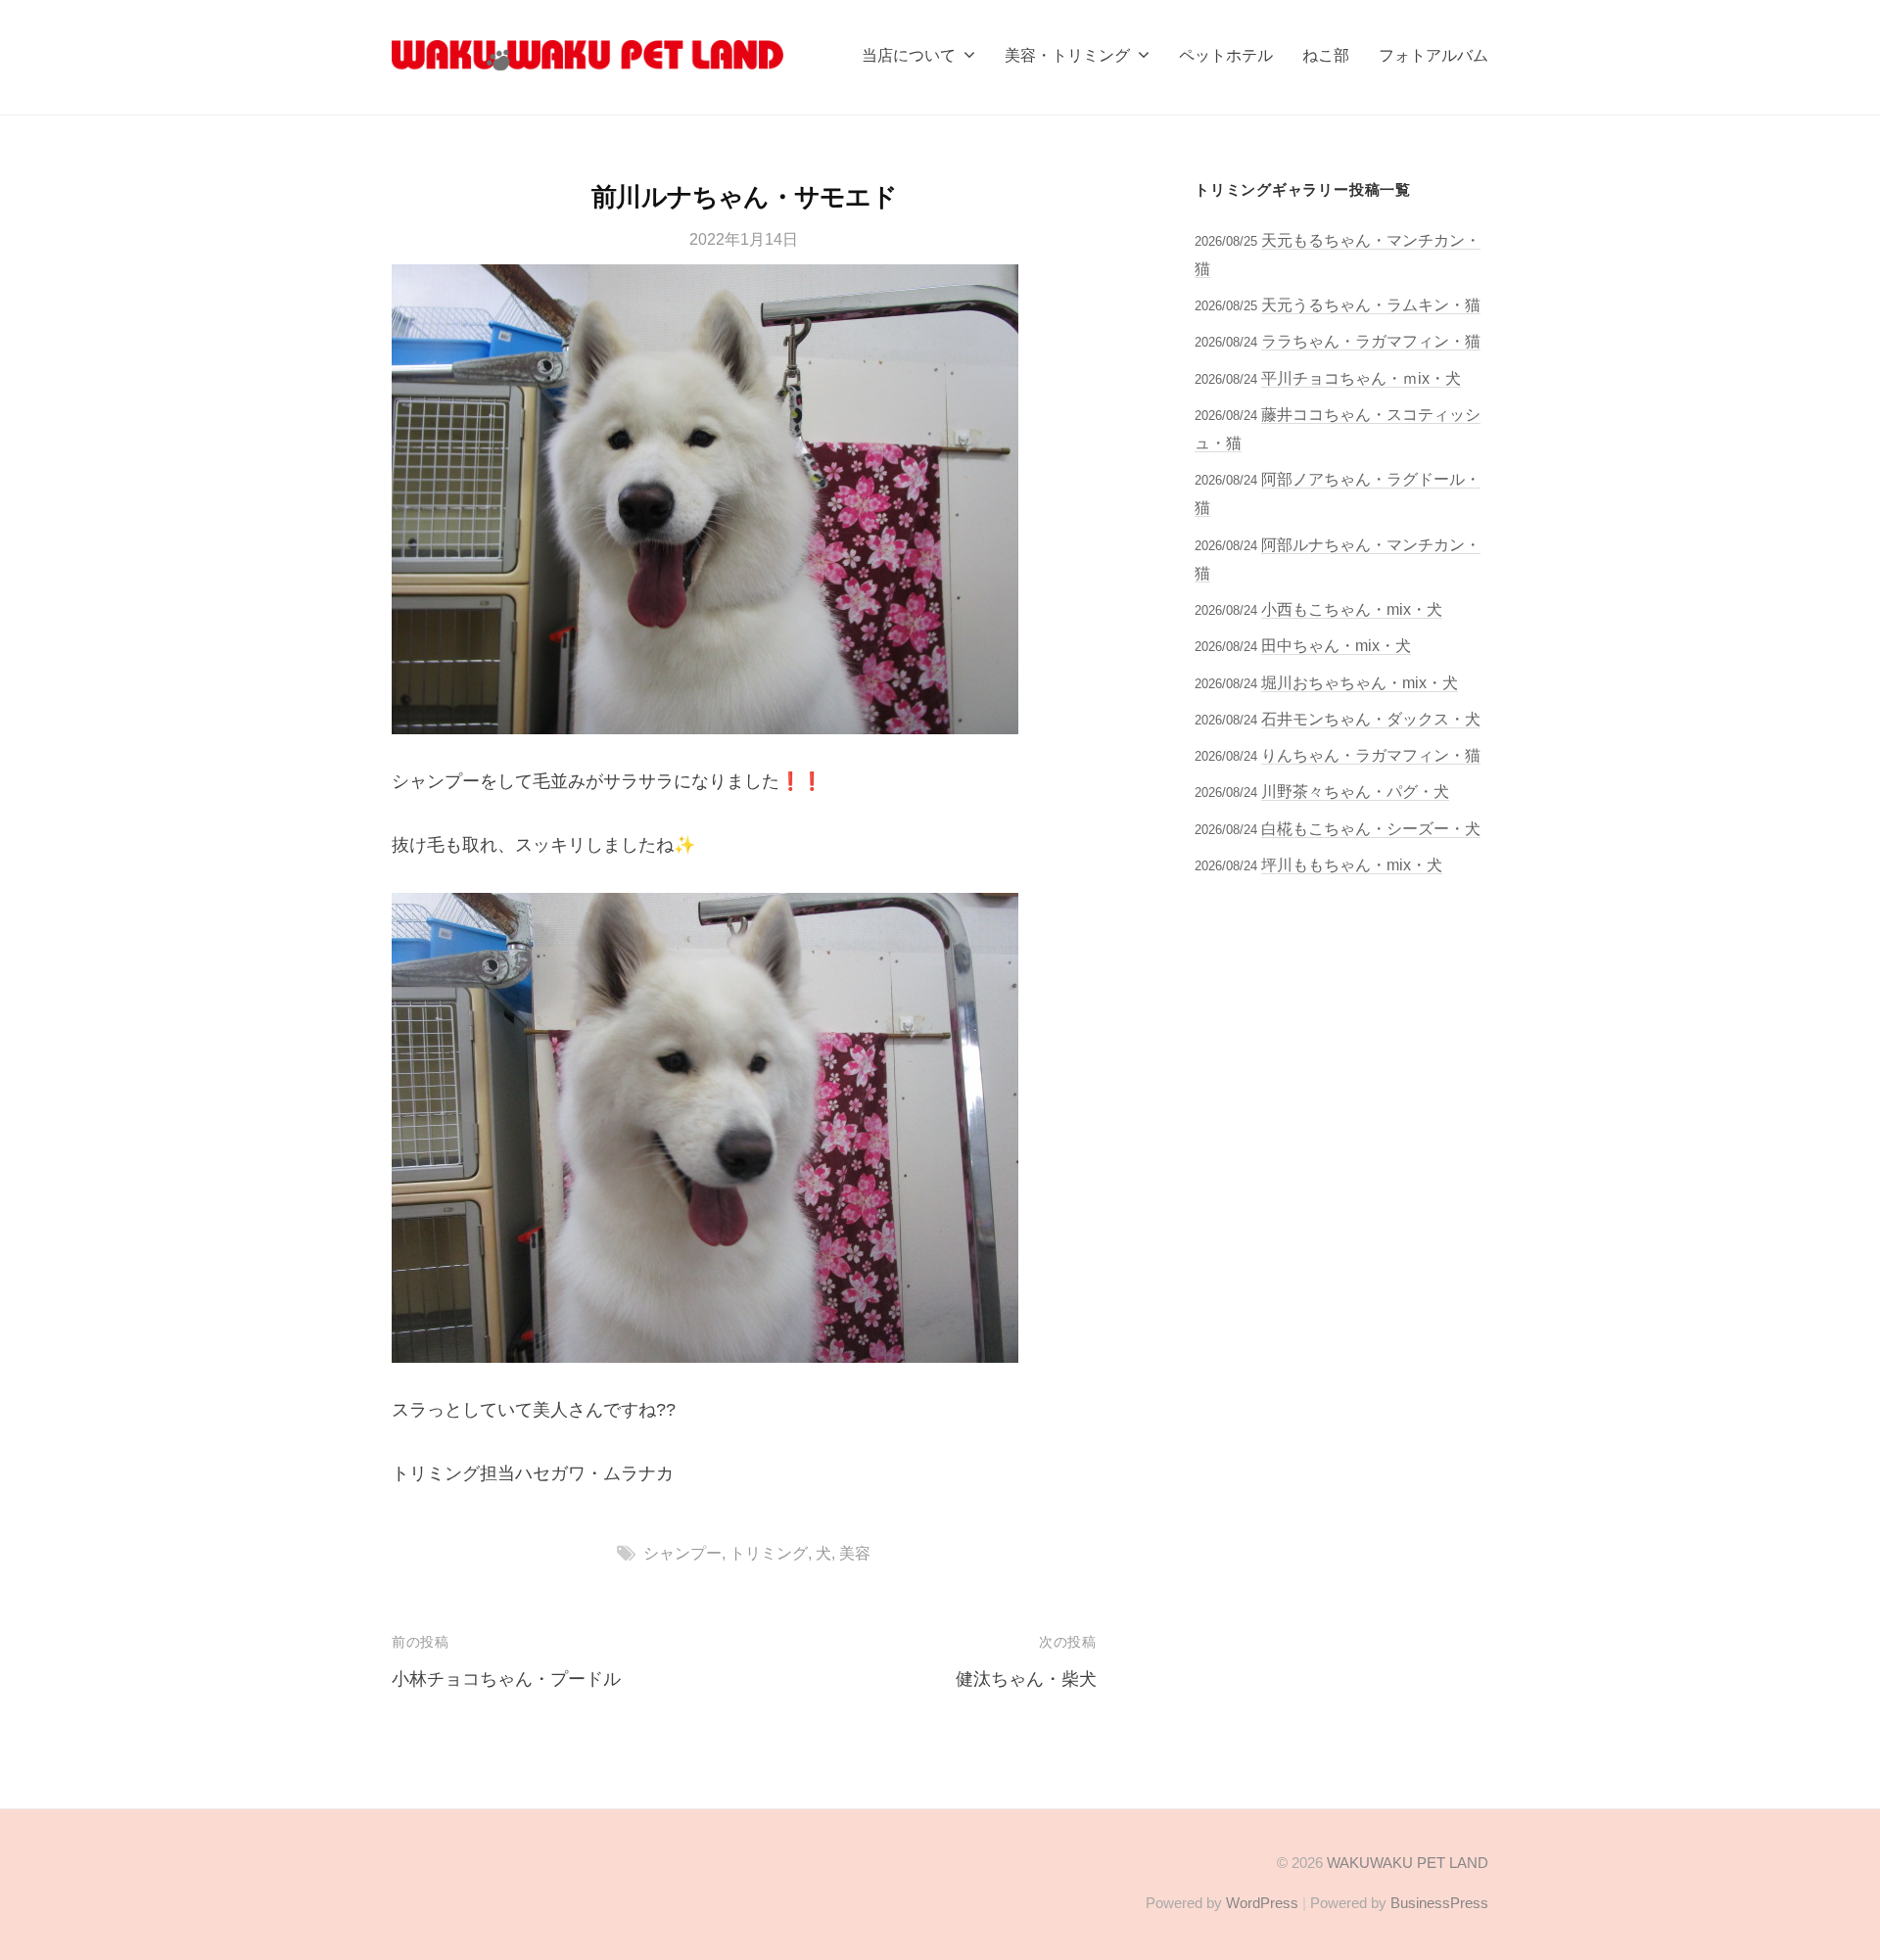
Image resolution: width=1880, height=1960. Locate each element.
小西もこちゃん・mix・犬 (1352, 609)
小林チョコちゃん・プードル (506, 1679)
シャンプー (682, 1553)
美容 (855, 1553)
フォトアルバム (1433, 55)
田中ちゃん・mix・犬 (1336, 645)
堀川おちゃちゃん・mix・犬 (1360, 682)
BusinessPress (1439, 1903)
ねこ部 (1326, 55)
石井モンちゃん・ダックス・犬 (1371, 719)
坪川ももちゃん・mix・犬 (1352, 864)
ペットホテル (1226, 55)
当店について (909, 55)
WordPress (1262, 1903)
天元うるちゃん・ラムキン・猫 (1371, 304)
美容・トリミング (1067, 55)
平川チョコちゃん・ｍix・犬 (1361, 378)
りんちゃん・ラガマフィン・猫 (1371, 755)
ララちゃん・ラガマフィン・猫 (1371, 341)
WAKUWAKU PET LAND (1408, 1863)
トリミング (769, 1553)
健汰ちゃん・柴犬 (1026, 1679)
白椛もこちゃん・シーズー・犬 (1371, 828)
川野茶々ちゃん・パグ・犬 (1355, 791)
